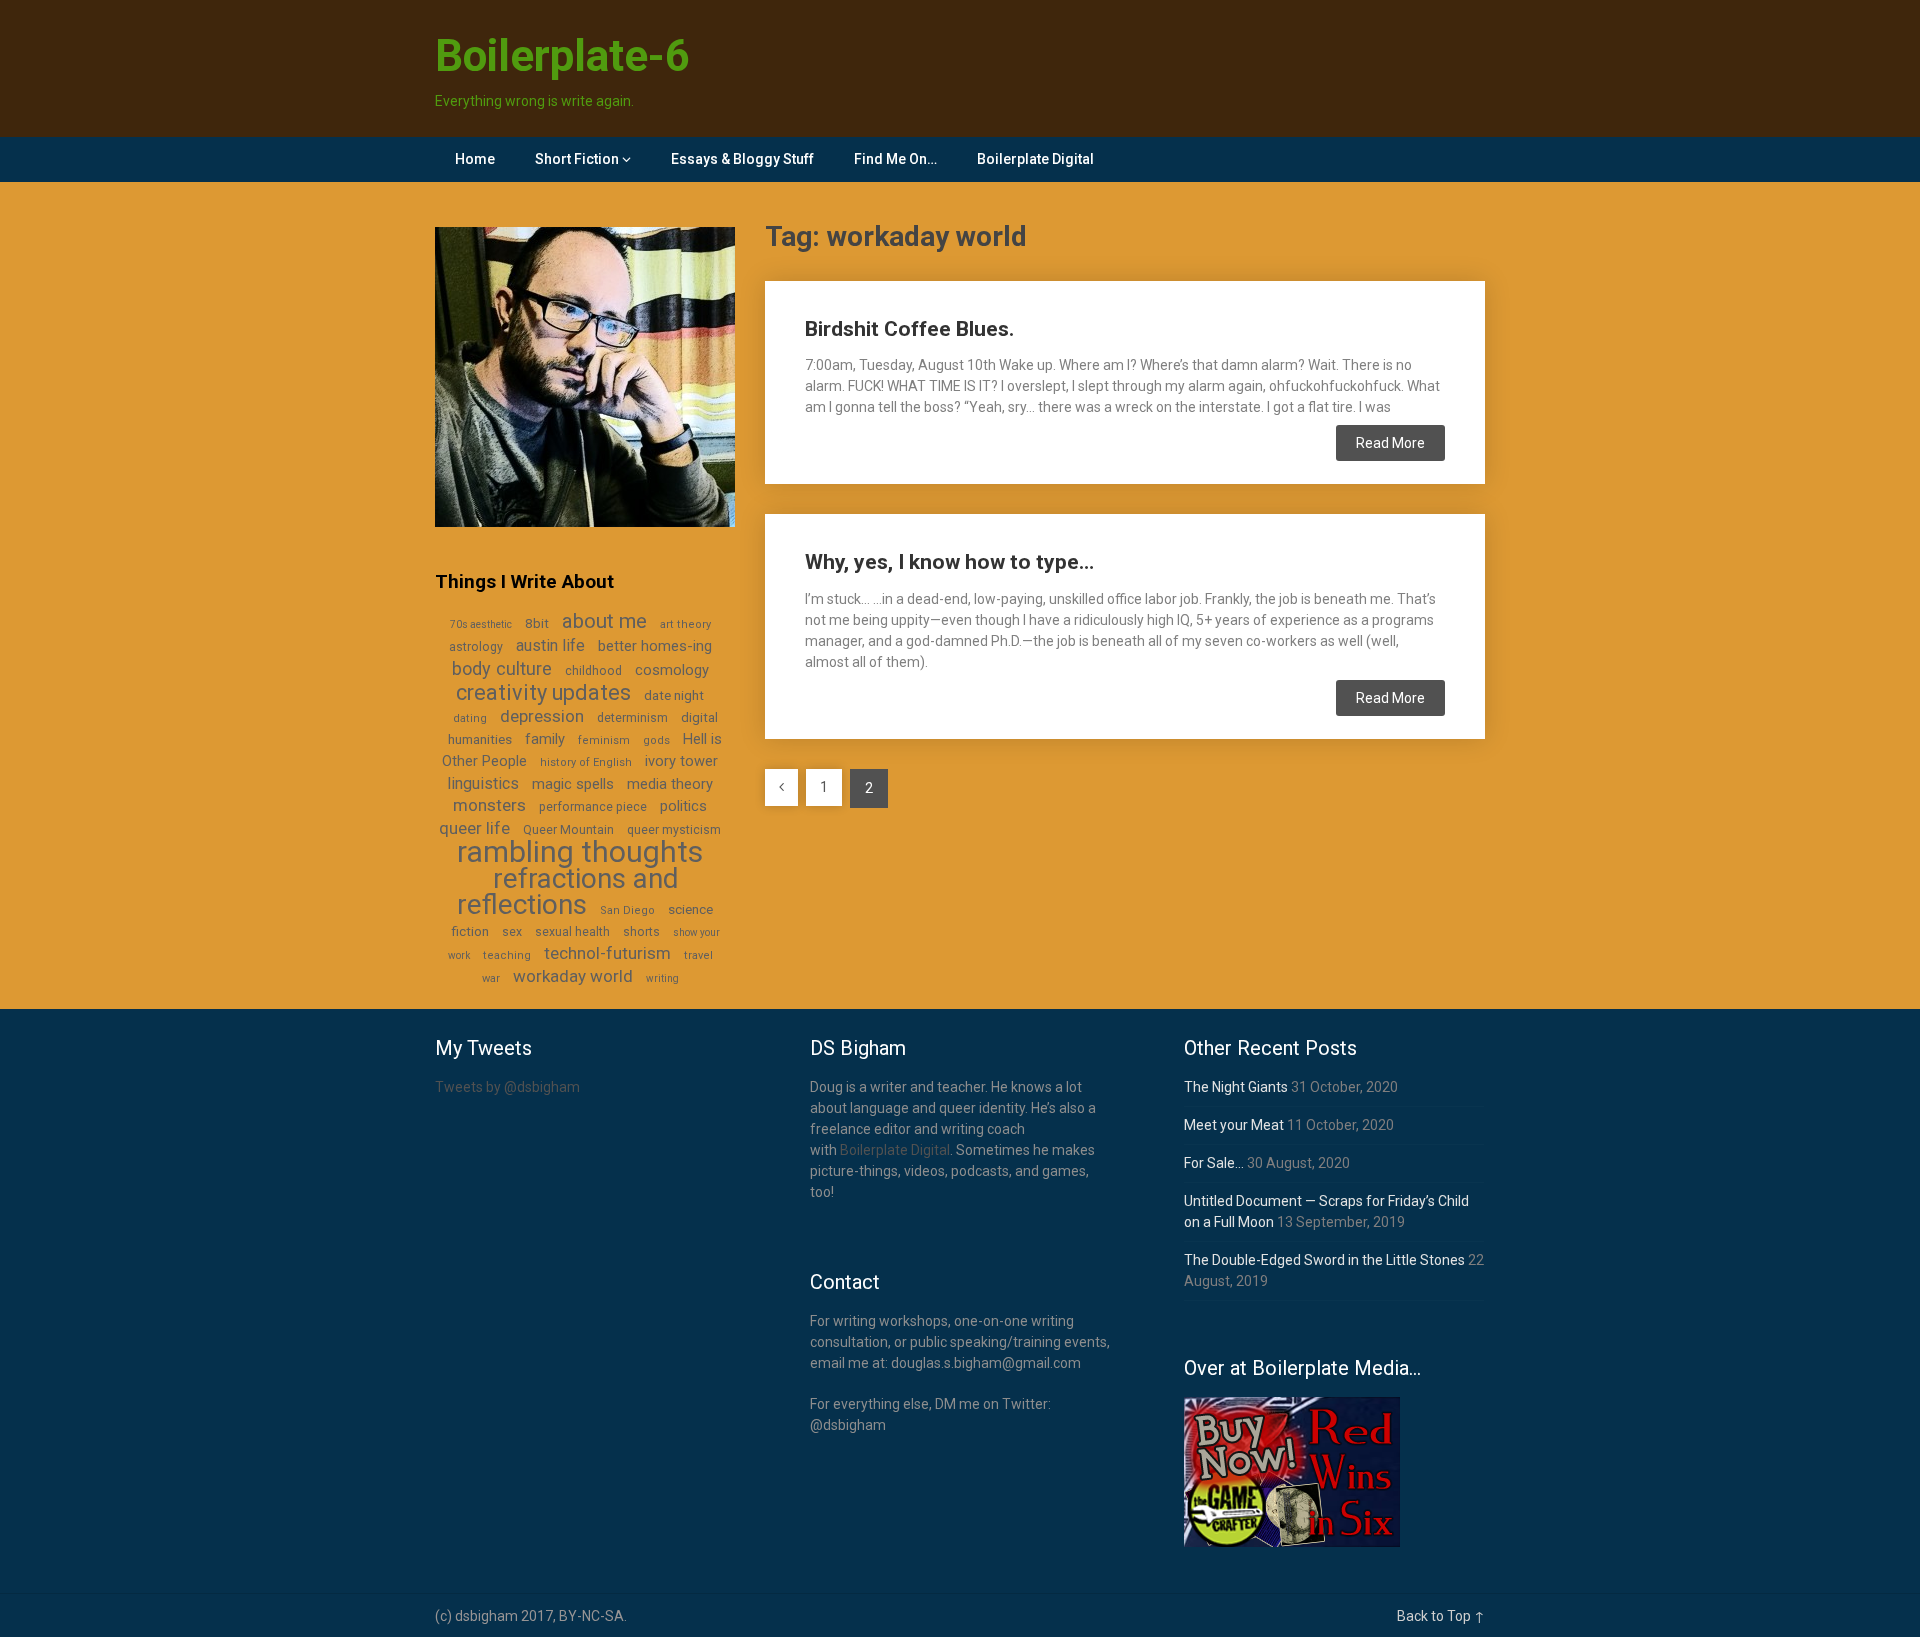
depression (542, 716)
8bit (537, 623)
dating (470, 718)
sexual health (572, 932)
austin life (550, 645)
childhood (593, 671)
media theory (670, 784)
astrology (476, 647)
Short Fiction (577, 159)
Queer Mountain (568, 830)
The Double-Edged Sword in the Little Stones (1324, 1260)
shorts (641, 932)
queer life (474, 828)
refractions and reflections (567, 891)
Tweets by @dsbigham (507, 1087)
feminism (604, 740)
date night (674, 695)
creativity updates (543, 692)
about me (604, 621)
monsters (489, 805)
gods (656, 740)
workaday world (573, 976)
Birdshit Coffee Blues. (909, 329)
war (491, 978)
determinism (632, 718)
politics (683, 806)
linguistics (483, 783)
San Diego (627, 910)
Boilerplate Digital (1035, 159)
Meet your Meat (1234, 1125)
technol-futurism (607, 953)
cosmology (672, 670)
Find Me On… (895, 159)
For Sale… (1214, 1163)
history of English (586, 762)
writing (662, 978)
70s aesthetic (481, 624)
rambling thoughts (580, 851)
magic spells (573, 784)
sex (512, 932)
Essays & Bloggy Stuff (742, 159)
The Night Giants (1236, 1087)
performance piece (593, 807)
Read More (1390, 443)
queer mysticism (674, 830)
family (545, 739)
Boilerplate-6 (562, 56)
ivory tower (681, 761)
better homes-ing (655, 646)
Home (475, 159)
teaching (507, 955)
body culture (502, 668)
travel (698, 955)
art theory (685, 624)
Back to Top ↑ (1441, 1616)
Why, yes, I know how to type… (949, 562)
